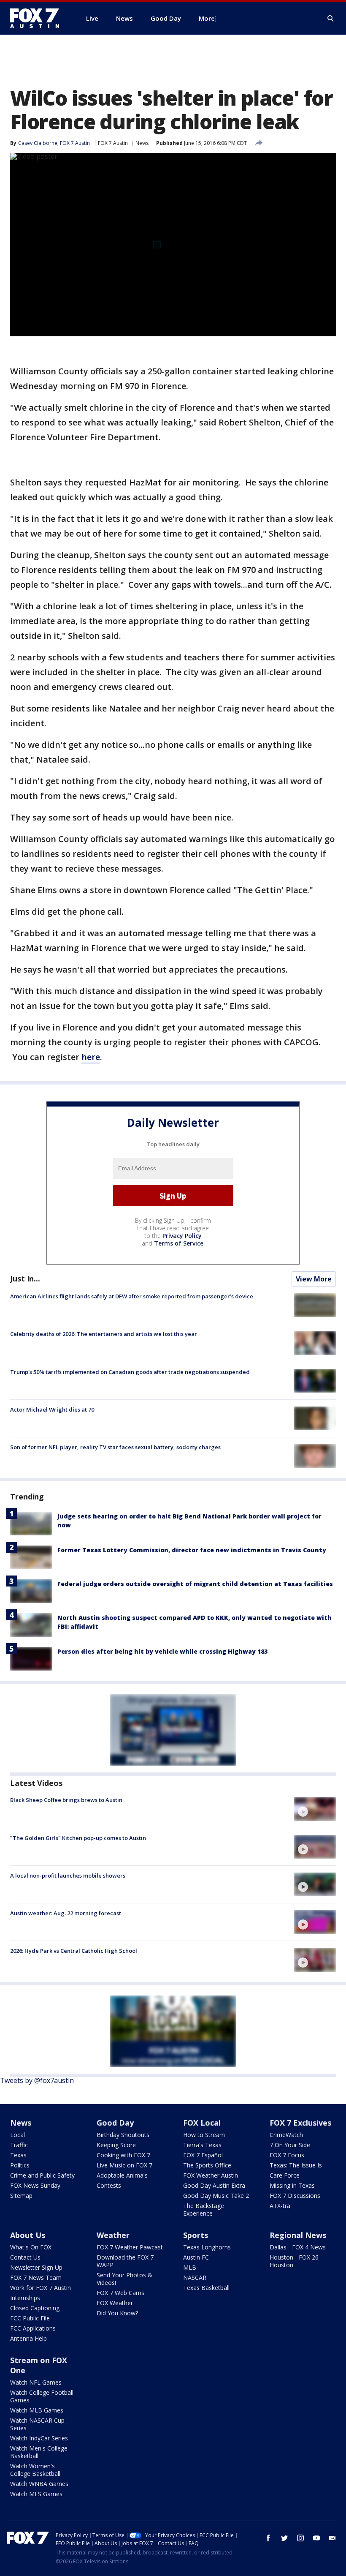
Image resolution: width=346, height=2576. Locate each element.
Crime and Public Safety (42, 2175)
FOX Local (202, 2123)
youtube (316, 2538)
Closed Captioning (35, 2308)
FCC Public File (30, 2318)
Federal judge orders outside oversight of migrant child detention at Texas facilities (195, 1584)
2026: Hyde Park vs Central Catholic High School (74, 1951)
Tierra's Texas (202, 2145)
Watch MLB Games (37, 2410)
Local (18, 2135)
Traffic (19, 2145)
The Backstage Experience (204, 2209)
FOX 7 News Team (36, 2278)
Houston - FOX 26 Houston (294, 2261)
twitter (284, 2538)
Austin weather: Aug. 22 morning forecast (66, 1913)
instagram (300, 2538)
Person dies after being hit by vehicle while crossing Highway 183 (162, 1651)
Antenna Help (28, 2338)
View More (314, 1279)
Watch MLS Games (36, 2494)
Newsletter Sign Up (36, 2267)
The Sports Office (207, 2165)
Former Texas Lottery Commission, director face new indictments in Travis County (192, 1550)
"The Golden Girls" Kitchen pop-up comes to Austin (78, 1838)
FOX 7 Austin (113, 143)
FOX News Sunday (35, 2185)
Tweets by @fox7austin (37, 2080)
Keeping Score (116, 2145)
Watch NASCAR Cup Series (37, 2424)
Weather (113, 2235)
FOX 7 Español (203, 2155)
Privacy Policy (182, 1236)
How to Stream (204, 2135)
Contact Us (25, 2257)
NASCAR (195, 2278)
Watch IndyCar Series (39, 2438)
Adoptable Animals (122, 2175)
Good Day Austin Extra (214, 2185)
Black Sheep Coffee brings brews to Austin (66, 1800)
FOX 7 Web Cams (120, 2293)
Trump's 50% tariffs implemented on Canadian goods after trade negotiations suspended (130, 1372)
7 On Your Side (290, 2145)
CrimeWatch (286, 2135)
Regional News (298, 2235)
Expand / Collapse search (331, 19)
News (142, 143)
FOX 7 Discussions (295, 2196)
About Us (28, 2235)
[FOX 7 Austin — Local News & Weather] (38, 18)
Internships (25, 2298)
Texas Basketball (206, 2288)
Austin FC (196, 2257)
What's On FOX (31, 2247)
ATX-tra (280, 2206)
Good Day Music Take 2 (216, 2196)
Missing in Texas (292, 2185)
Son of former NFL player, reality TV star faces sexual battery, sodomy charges (115, 1447)
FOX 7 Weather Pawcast (130, 2247)
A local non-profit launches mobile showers (68, 1875)
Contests (109, 2185)
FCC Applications (33, 2328)
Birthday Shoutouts (123, 2135)
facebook (268, 2538)
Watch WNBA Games (39, 2484)
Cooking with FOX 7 (123, 2155)
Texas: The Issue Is (296, 2165)
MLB (190, 2267)
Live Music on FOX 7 (124, 2165)
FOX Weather (115, 2303)
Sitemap (21, 2196)
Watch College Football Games (42, 2396)
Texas (18, 2155)
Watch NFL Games (36, 2382)
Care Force (285, 2175)
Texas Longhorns (207, 2247)
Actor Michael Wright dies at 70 (52, 1409)
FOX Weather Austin (211, 2175)
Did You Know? (117, 2313)
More (207, 18)
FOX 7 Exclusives (300, 2123)
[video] (315, 1809)
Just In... (25, 1278)
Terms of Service (179, 1243)
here (91, 1057)
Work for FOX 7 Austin (41, 2288)
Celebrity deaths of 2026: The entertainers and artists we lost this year (104, 1334)
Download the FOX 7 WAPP (125, 2261)
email (332, 2538)
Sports (196, 2235)
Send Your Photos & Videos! (124, 2279)
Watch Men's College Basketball (39, 2452)
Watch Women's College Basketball (35, 2470)
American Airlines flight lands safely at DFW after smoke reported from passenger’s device (132, 1296)
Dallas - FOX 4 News (298, 2247)
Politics (20, 2165)
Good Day (115, 2123)
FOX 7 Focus (287, 2155)
